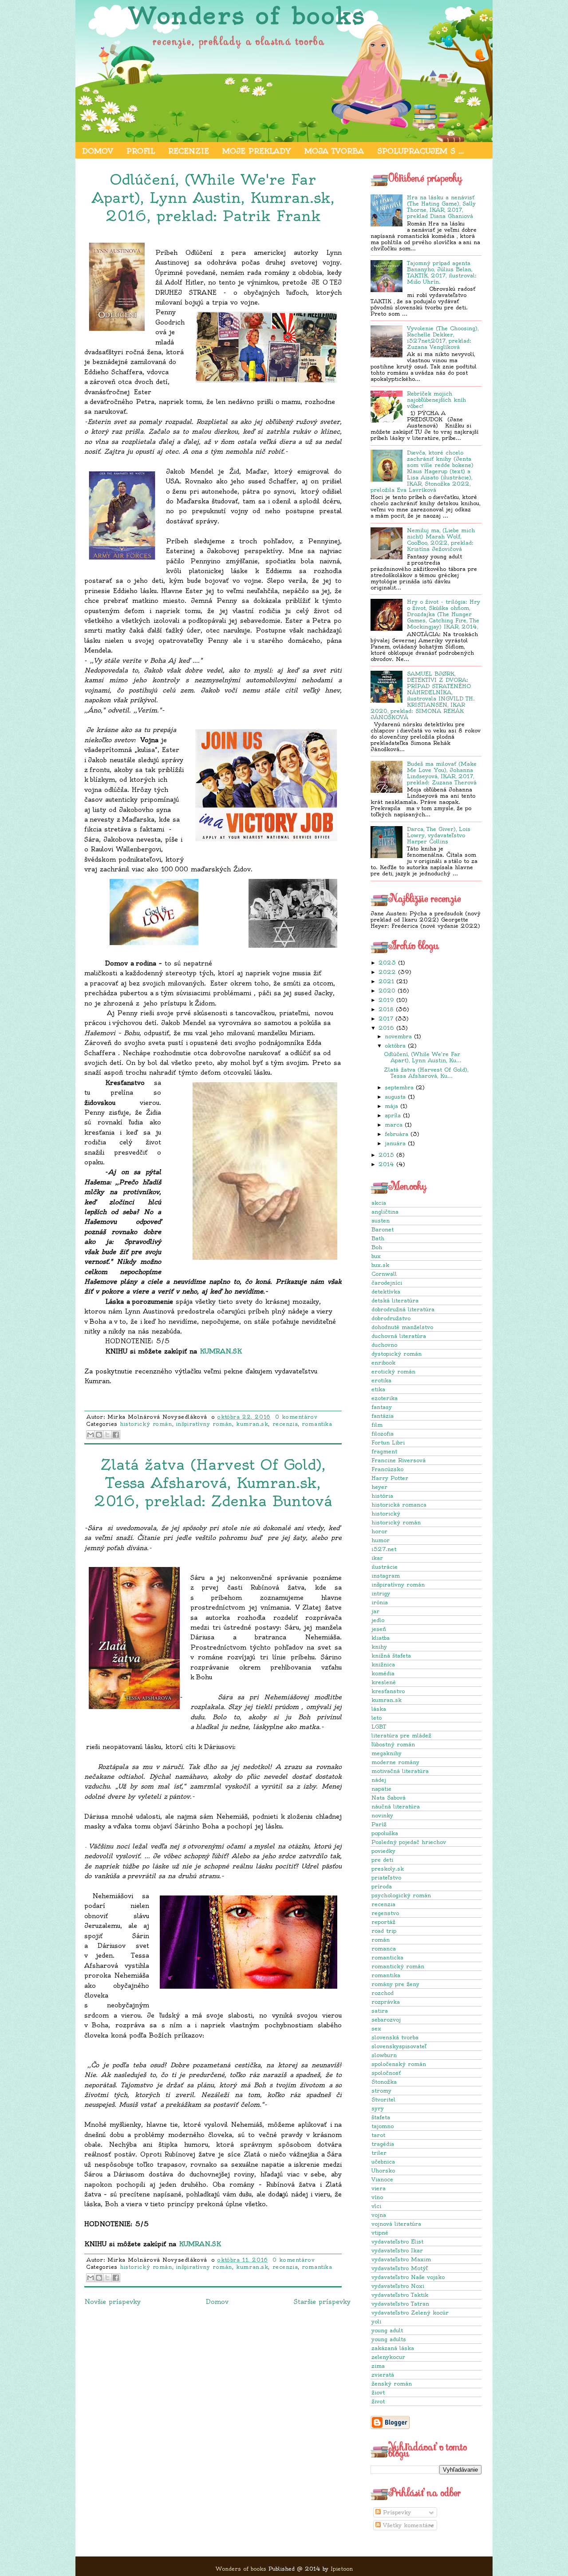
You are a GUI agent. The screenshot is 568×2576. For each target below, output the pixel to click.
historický (386, 1514)
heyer (379, 1487)
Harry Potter (390, 1478)
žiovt (378, 2392)
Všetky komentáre (407, 2525)
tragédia (383, 2144)
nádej (379, 1780)
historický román (396, 1522)
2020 (387, 991)
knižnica (383, 1664)
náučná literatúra (396, 1806)
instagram (386, 1576)
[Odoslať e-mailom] (91, 1435)
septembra (399, 1087)
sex (376, 2028)
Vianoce (382, 2179)
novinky (382, 1815)
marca (394, 1125)
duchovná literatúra (399, 1336)
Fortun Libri (388, 1442)
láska (379, 1709)
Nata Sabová (389, 1798)
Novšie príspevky (112, 2302)
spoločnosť (386, 2073)
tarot (378, 2135)
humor (381, 1540)
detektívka (386, 1292)
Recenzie (189, 151)
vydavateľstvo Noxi (398, 2286)
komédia (383, 1673)
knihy (379, 1647)
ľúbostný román (393, 1744)
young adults (389, 2339)
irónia (380, 1602)
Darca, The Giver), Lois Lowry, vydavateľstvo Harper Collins (439, 835)
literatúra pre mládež (401, 1735)
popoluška (385, 1833)
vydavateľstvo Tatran (400, 2304)
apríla (393, 1115)
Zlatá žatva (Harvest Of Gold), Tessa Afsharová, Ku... (426, 1073)
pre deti (382, 1860)
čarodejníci (387, 1283)
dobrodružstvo (391, 1318)
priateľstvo (386, 1878)
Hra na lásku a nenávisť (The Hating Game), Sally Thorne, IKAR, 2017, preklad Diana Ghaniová (441, 207)
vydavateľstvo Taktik (400, 2295)
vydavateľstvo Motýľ (400, 2268)
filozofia (383, 1434)
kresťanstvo (388, 1691)
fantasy (382, 1407)
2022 (387, 972)
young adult (387, 2330)
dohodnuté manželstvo (402, 1327)
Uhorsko (383, 2170)
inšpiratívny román (398, 1585)
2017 (386, 1019)
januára (395, 1143)
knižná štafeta (391, 1656)
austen (381, 1221)
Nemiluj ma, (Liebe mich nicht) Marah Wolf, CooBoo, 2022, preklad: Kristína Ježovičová (441, 540)
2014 (386, 1164)
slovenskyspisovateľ (399, 2046)
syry (378, 2108)
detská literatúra (395, 1300)
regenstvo (385, 1913)
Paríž (379, 1824)
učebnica (383, 2162)
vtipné (380, 2233)
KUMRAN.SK (221, 1351)
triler (379, 2153)
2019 (386, 1000)
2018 (386, 1009)
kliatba (381, 1638)
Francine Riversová (398, 1460)
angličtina (385, 1212)
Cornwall (384, 1274)
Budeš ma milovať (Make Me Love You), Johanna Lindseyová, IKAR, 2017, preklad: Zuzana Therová (442, 773)
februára (396, 1134)
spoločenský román (399, 2064)
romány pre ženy (395, 1984)
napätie (381, 1789)
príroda (382, 1886)
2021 (386, 981)
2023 (387, 963)
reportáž (383, 1922)
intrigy (381, 1593)
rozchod (383, 1993)
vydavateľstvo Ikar (397, 2250)
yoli (376, 2321)
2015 (386, 1155)
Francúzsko (387, 1469)
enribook (383, 1363)
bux (376, 1256)
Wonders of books (247, 16)
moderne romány (395, 1762)
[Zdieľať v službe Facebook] (116, 1435)
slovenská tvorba (395, 2037)
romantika (386, 1975)
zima (378, 2366)
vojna (379, 2215)
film (377, 1425)
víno (377, 2197)
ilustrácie (385, 1567)
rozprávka (386, 2002)
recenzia (383, 1904)
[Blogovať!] (99, 1435)
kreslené (384, 1682)
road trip (384, 1931)
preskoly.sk (388, 1869)
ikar (377, 1558)
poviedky (383, 1851)
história (382, 1496)
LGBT (379, 1727)
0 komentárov (296, 1417)
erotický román (393, 1371)
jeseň (379, 1629)
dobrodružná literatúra (403, 1309)
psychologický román (401, 1895)
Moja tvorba (334, 151)
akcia (379, 1203)
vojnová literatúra (396, 2224)
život (378, 2401)
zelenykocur (388, 2357)
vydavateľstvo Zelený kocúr (410, 2313)
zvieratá (383, 2375)
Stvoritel (383, 2099)
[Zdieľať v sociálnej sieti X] (107, 1435)
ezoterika (385, 1398)
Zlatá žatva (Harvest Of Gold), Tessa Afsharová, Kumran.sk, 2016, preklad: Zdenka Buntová (213, 1483)
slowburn (384, 2055)
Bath (378, 1238)
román (381, 1940)
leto (377, 1718)
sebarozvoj (386, 2020)
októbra (395, 1046)
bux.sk (380, 1265)
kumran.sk (387, 1700)
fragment (384, 1451)
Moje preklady (257, 151)
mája (391, 1106)
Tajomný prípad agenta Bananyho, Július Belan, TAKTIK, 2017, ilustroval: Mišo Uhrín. (442, 272)
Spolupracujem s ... (420, 151)
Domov (98, 151)
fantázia (383, 1416)
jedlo (378, 1620)
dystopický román (396, 1354)
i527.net (384, 1549)
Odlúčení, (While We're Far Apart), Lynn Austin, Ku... (423, 1057)
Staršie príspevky (322, 2302)
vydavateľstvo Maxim (401, 2259)
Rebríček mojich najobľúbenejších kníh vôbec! (436, 400)
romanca (384, 1949)
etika (378, 1389)
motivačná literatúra (400, 1771)
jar (375, 1611)
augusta (395, 1097)
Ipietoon (342, 2569)
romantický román (398, 1966)
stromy (381, 2091)
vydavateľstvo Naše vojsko (408, 2277)
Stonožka (384, 2082)
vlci (376, 2206)
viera (379, 2188)
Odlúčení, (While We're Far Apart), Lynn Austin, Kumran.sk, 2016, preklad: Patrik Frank (213, 198)
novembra (398, 1036)
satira (380, 2011)
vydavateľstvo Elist (397, 2242)
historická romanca (399, 1505)
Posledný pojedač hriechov (409, 1842)
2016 (386, 1028)
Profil (141, 151)
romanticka (387, 1957)
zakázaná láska (393, 2348)
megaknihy (387, 1753)
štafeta (381, 2117)
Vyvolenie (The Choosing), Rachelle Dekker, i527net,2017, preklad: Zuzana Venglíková (443, 338)
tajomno (383, 2126)
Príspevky (396, 2512)
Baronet (383, 1229)
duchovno (384, 1345)
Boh (377, 1247)
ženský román (392, 2384)
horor (379, 1531)
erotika (381, 1380)
